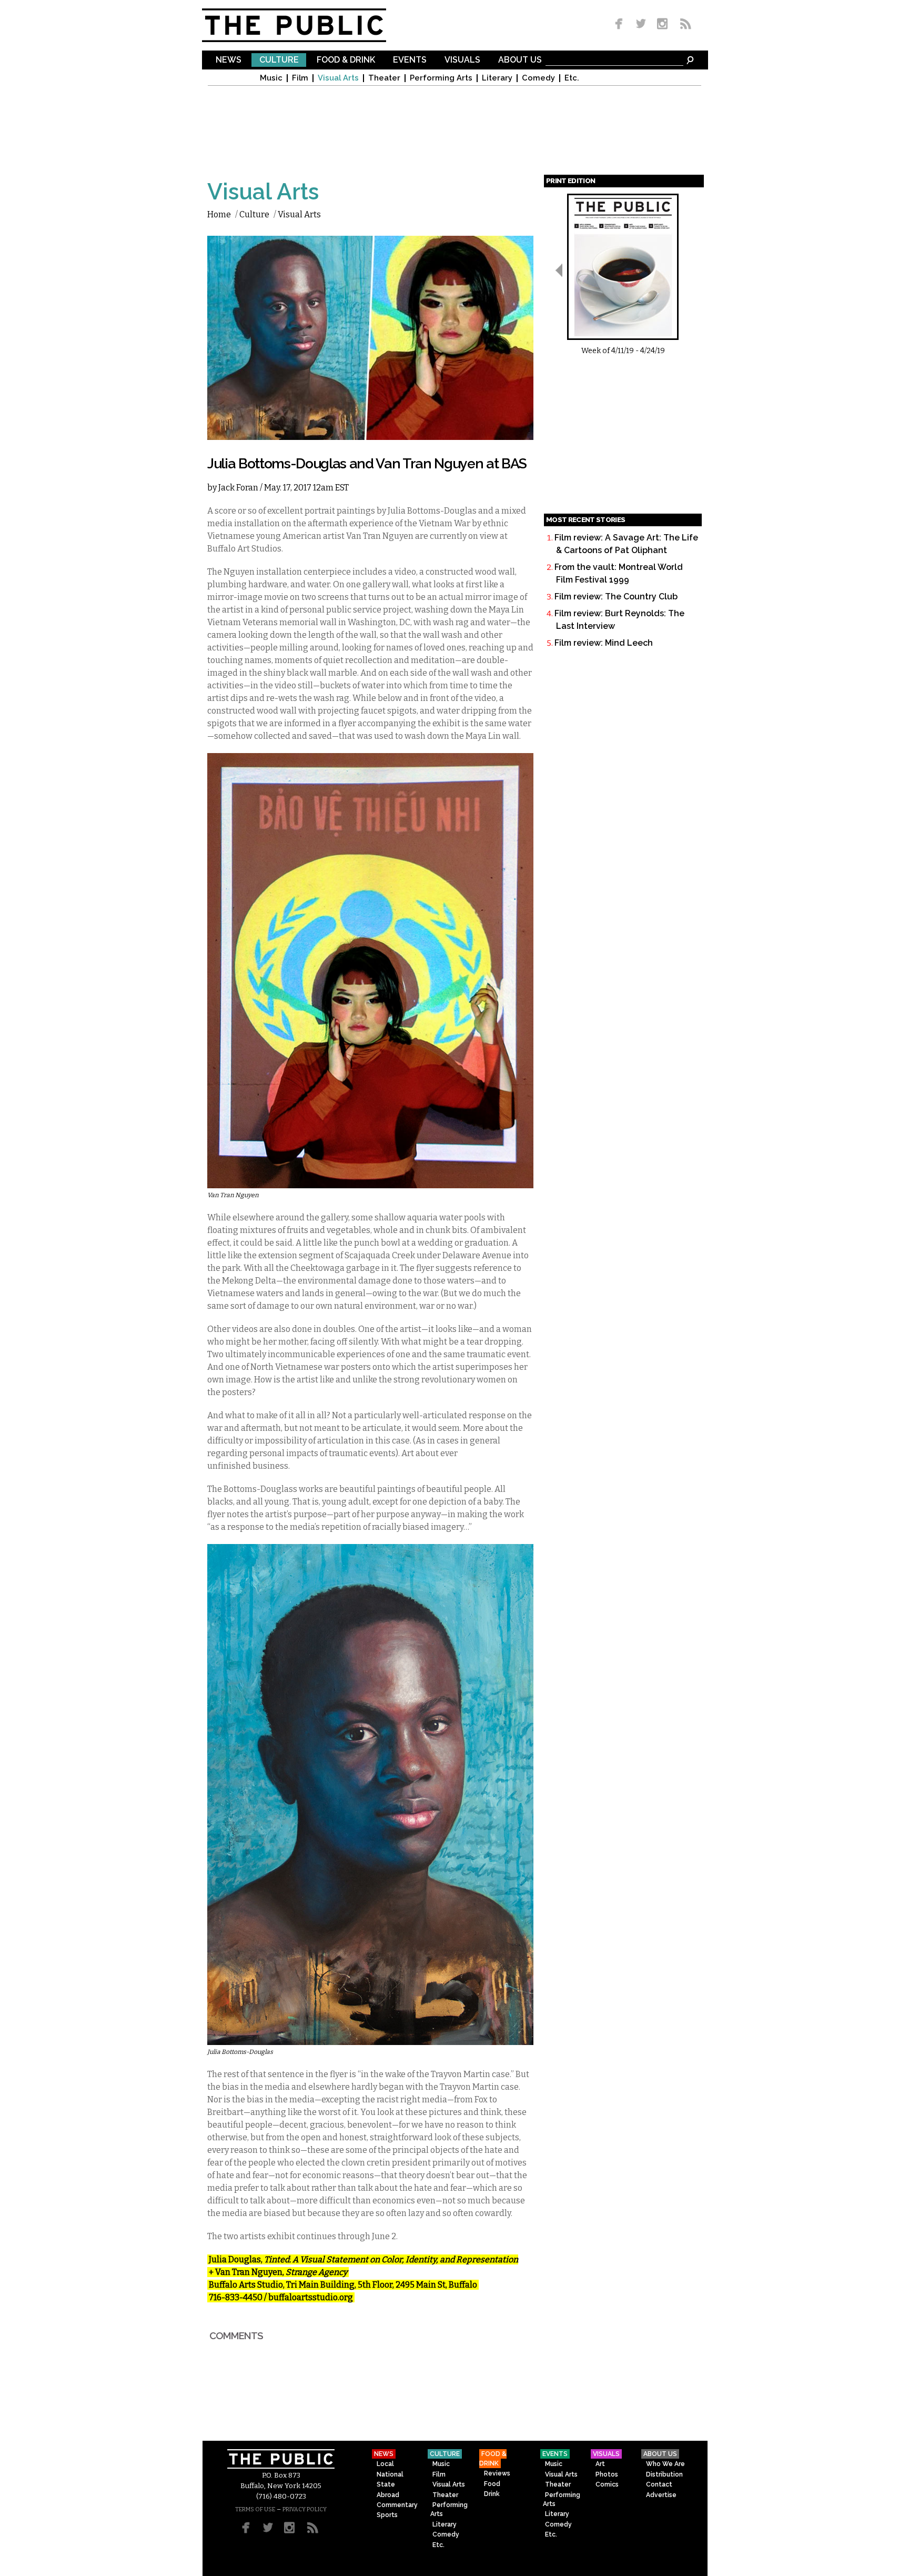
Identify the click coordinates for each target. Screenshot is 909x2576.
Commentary (397, 2505)
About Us (520, 60)
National (390, 2474)
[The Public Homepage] (307, 25)
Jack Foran (238, 488)
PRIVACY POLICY (305, 2509)
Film (300, 78)
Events (410, 60)
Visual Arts (338, 78)
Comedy (538, 78)
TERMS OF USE (255, 2509)
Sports (387, 2515)
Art (600, 2464)
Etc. (572, 78)
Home (219, 214)
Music (271, 78)
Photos (607, 2474)
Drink (492, 2494)
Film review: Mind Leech (604, 643)
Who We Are (665, 2464)
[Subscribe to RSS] (683, 24)
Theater (384, 78)
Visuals (462, 60)
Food (492, 2484)
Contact (659, 2484)
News (229, 60)
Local (385, 2464)
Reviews (497, 2473)
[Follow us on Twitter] (641, 24)
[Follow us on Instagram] (662, 24)
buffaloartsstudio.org (311, 2297)
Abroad (388, 2495)
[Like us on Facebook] (621, 24)
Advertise (661, 2495)
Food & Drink (346, 60)
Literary (497, 78)
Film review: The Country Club (616, 597)
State (386, 2484)
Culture (279, 60)
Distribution (664, 2474)
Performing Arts (441, 78)
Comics (607, 2484)
